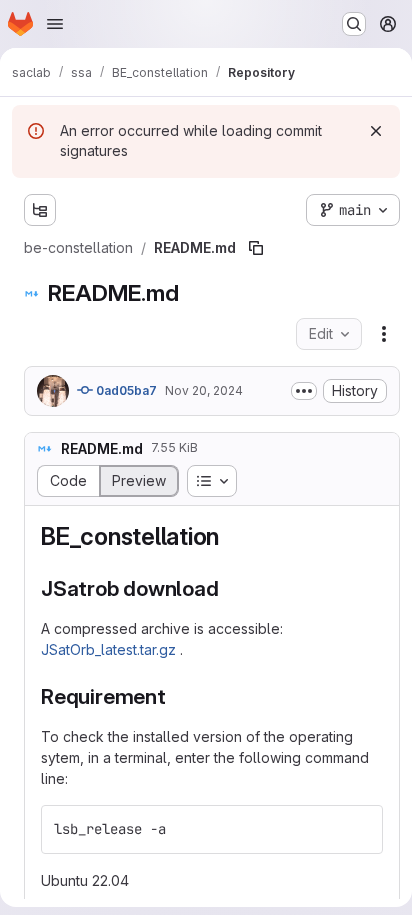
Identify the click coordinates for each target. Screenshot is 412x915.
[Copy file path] (256, 248)
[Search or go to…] (354, 24)
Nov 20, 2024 (204, 390)
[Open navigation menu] (55, 24)
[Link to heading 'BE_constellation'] (232, 536)
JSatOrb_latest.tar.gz (110, 649)
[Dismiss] (376, 131)
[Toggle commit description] (304, 391)
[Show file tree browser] (40, 210)
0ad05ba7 (125, 390)
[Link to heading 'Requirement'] (177, 696)
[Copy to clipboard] (359, 829)
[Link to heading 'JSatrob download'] (230, 588)
